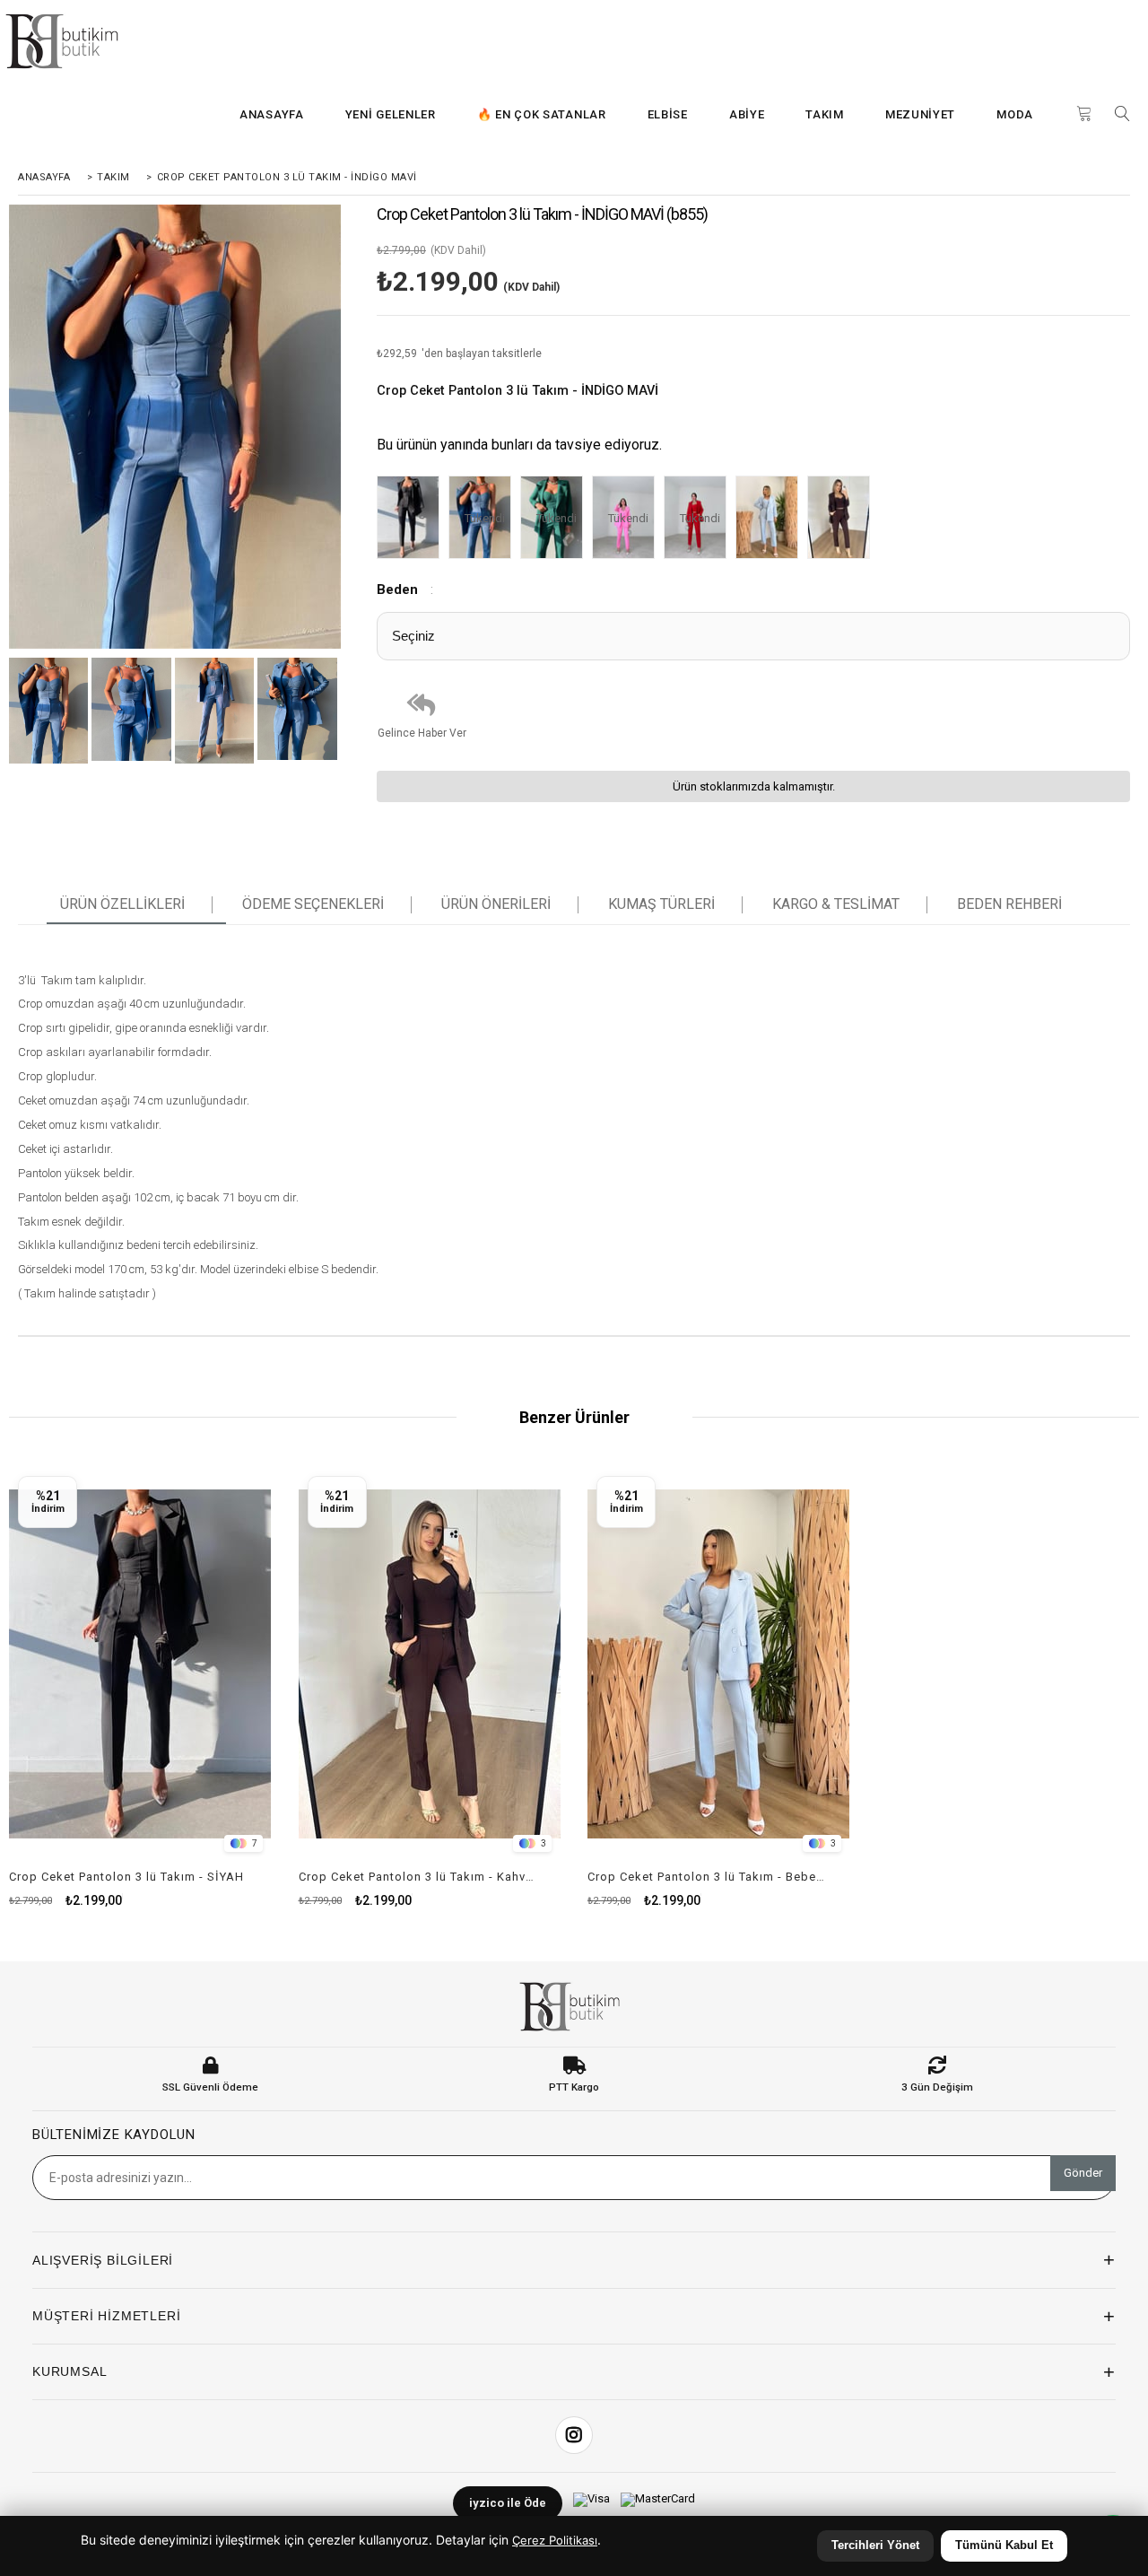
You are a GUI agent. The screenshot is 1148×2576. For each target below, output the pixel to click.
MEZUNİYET (920, 114)
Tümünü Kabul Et (1004, 2545)
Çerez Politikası (555, 2540)
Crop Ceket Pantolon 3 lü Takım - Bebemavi (708, 1877)
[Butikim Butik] (67, 41)
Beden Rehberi (1009, 904)
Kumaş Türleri (661, 904)
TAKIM (825, 114)
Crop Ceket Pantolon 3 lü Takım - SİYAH (126, 1877)
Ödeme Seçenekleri (313, 904)
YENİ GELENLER (391, 114)
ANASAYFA (272, 114)
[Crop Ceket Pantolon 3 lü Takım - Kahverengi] (843, 519)
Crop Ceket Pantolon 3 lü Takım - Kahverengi (419, 1877)
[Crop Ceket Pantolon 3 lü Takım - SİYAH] (413, 519)
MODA (1015, 114)
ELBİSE (668, 114)
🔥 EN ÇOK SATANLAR (542, 114)
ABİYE (747, 114)
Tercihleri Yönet (875, 2545)
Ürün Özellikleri (122, 904)
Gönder (1083, 2173)
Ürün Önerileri (496, 904)
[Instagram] (574, 2435)
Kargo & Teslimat (836, 904)
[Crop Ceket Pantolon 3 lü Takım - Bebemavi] (771, 519)
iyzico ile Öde (508, 2503)
